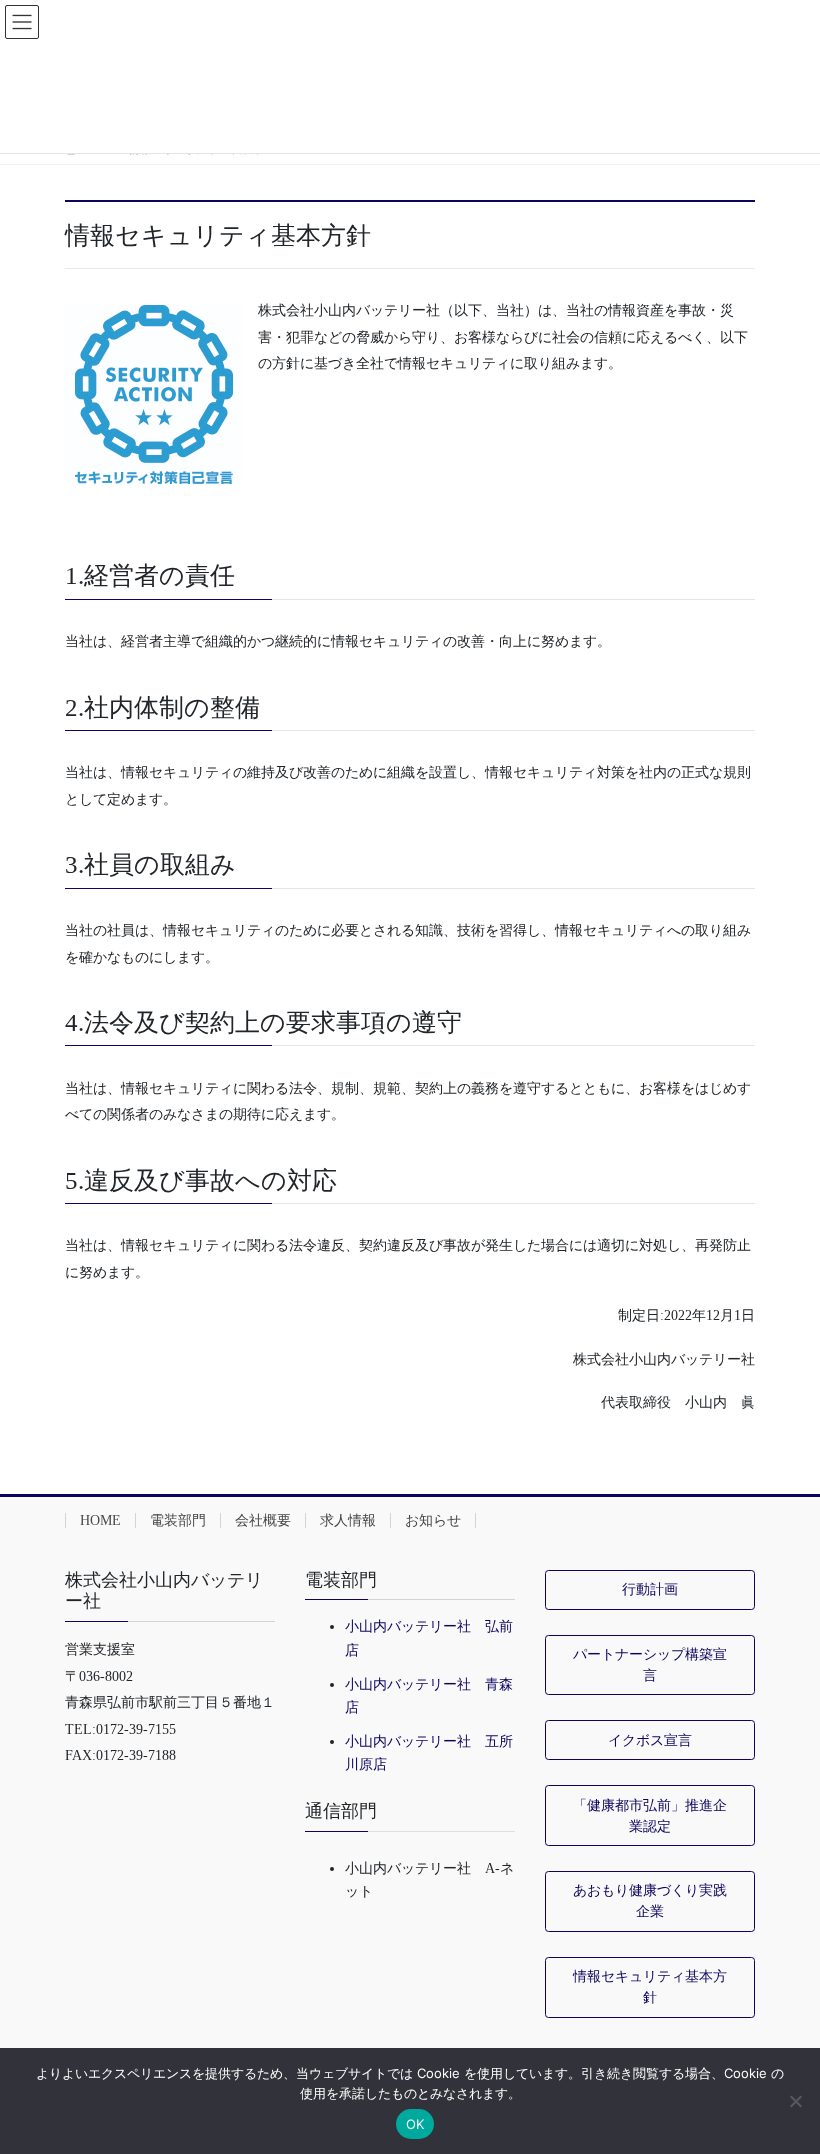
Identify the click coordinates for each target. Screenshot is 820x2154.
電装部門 (178, 1520)
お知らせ (433, 1520)
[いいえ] (795, 2101)
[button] (650, 1590)
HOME (100, 1520)
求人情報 (348, 1520)
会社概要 (263, 1520)
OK (415, 2124)
